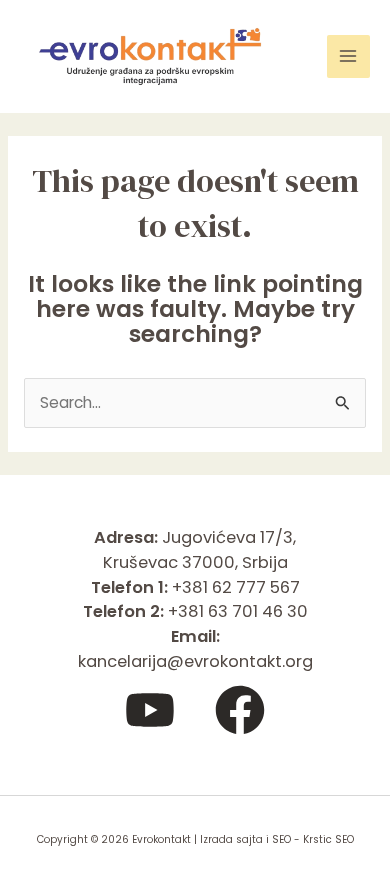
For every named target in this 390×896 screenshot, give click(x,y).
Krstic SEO (328, 839)
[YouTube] (150, 710)
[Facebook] (240, 710)
